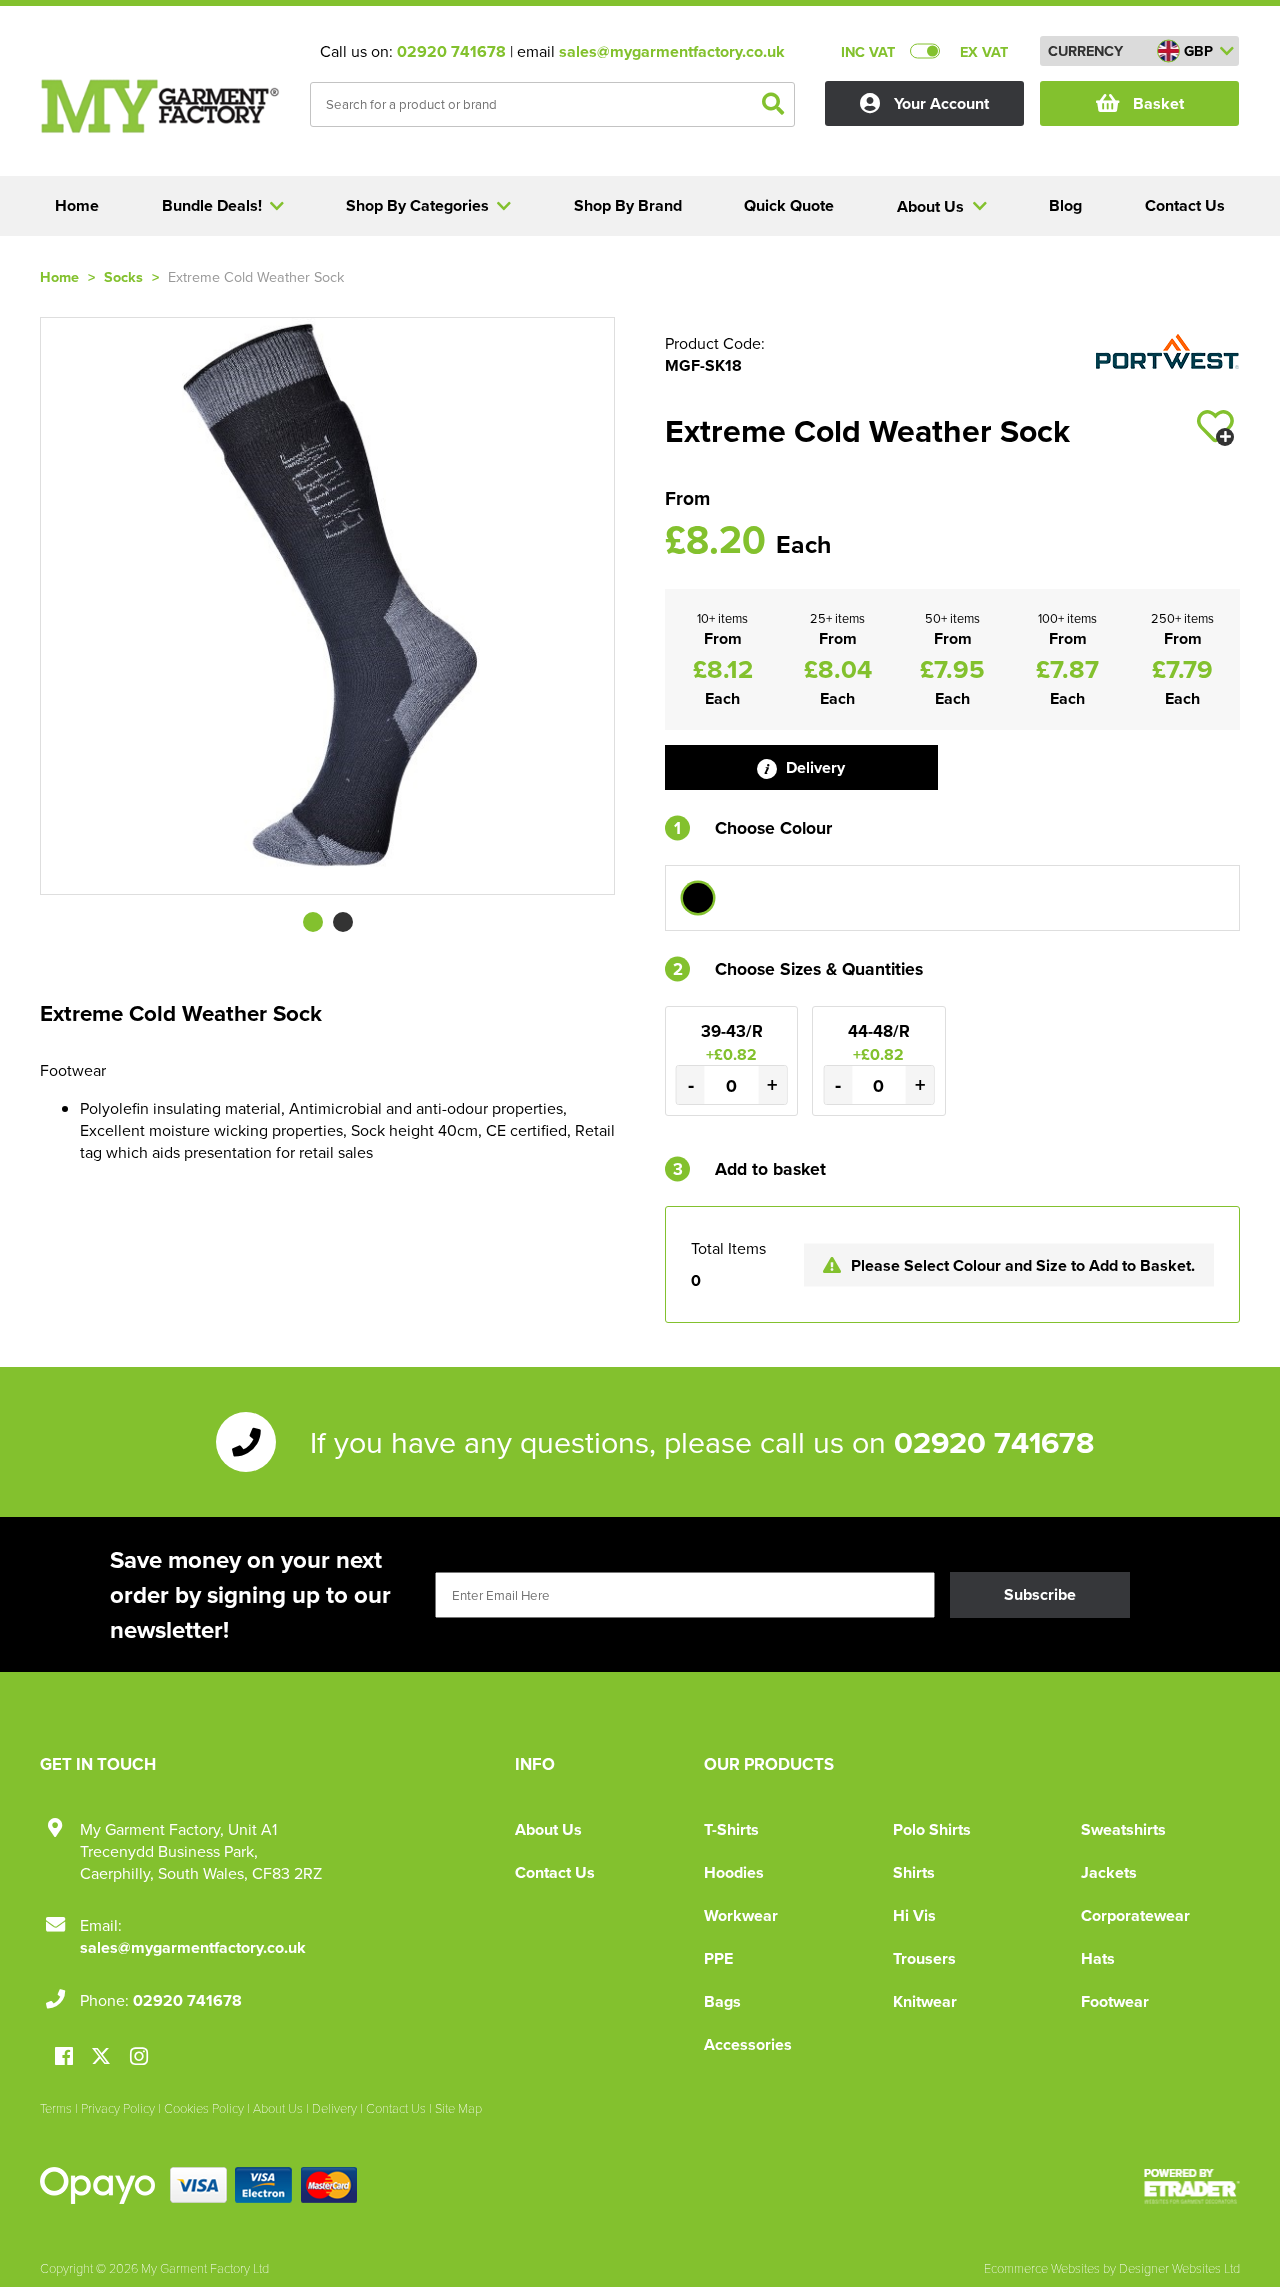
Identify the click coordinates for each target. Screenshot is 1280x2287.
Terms (56, 2108)
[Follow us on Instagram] (139, 2057)
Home (59, 276)
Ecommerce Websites (1042, 2268)
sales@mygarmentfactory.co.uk (672, 51)
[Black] (698, 898)
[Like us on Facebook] (64, 2057)
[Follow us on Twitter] (103, 2056)
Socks (123, 276)
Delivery (813, 767)
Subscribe (1040, 1594)
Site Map (458, 2108)
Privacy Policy (118, 2108)
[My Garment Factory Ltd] (160, 106)
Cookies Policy (204, 2108)
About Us (548, 1829)
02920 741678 (451, 51)
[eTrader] (1192, 2186)
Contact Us (555, 1872)
